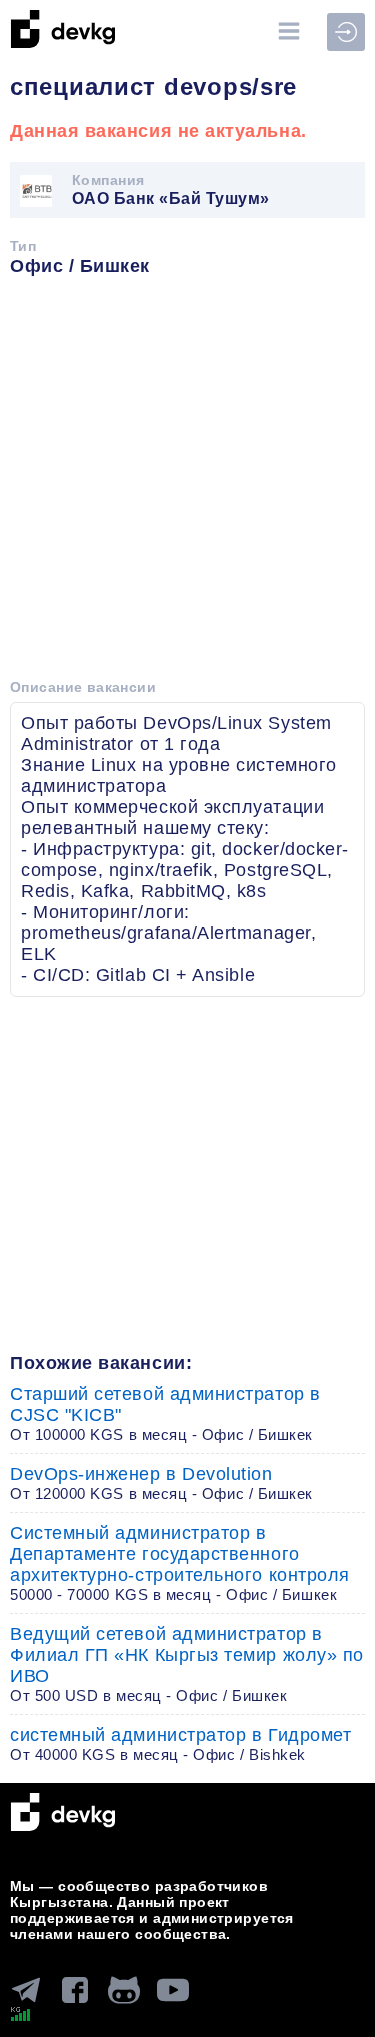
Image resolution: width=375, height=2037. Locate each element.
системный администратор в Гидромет (180, 1744)
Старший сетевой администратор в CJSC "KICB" (165, 1413)
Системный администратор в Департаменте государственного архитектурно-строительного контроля (180, 1563)
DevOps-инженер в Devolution (161, 1483)
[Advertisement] (187, 484)
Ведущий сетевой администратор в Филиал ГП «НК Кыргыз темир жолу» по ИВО (187, 1664)
